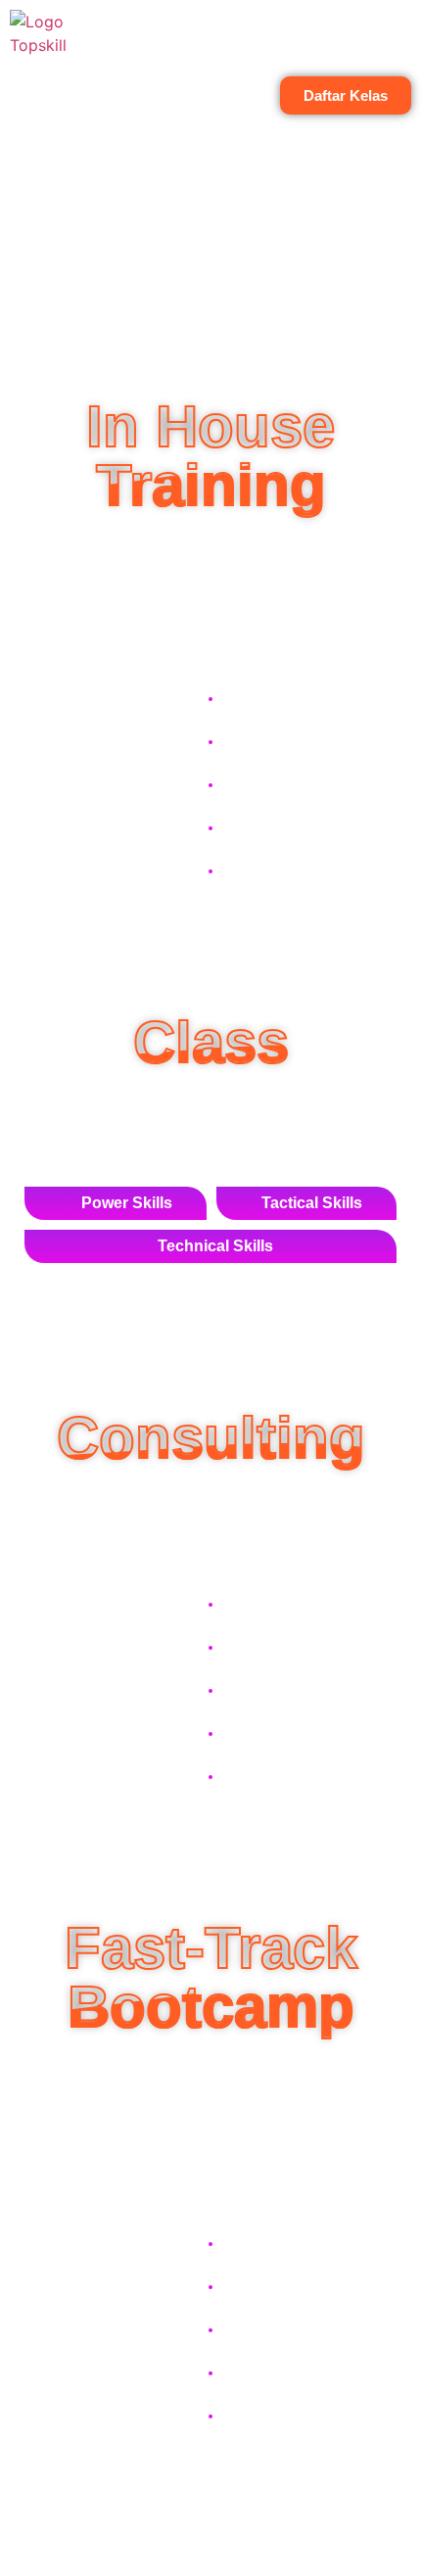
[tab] (116, 1203)
